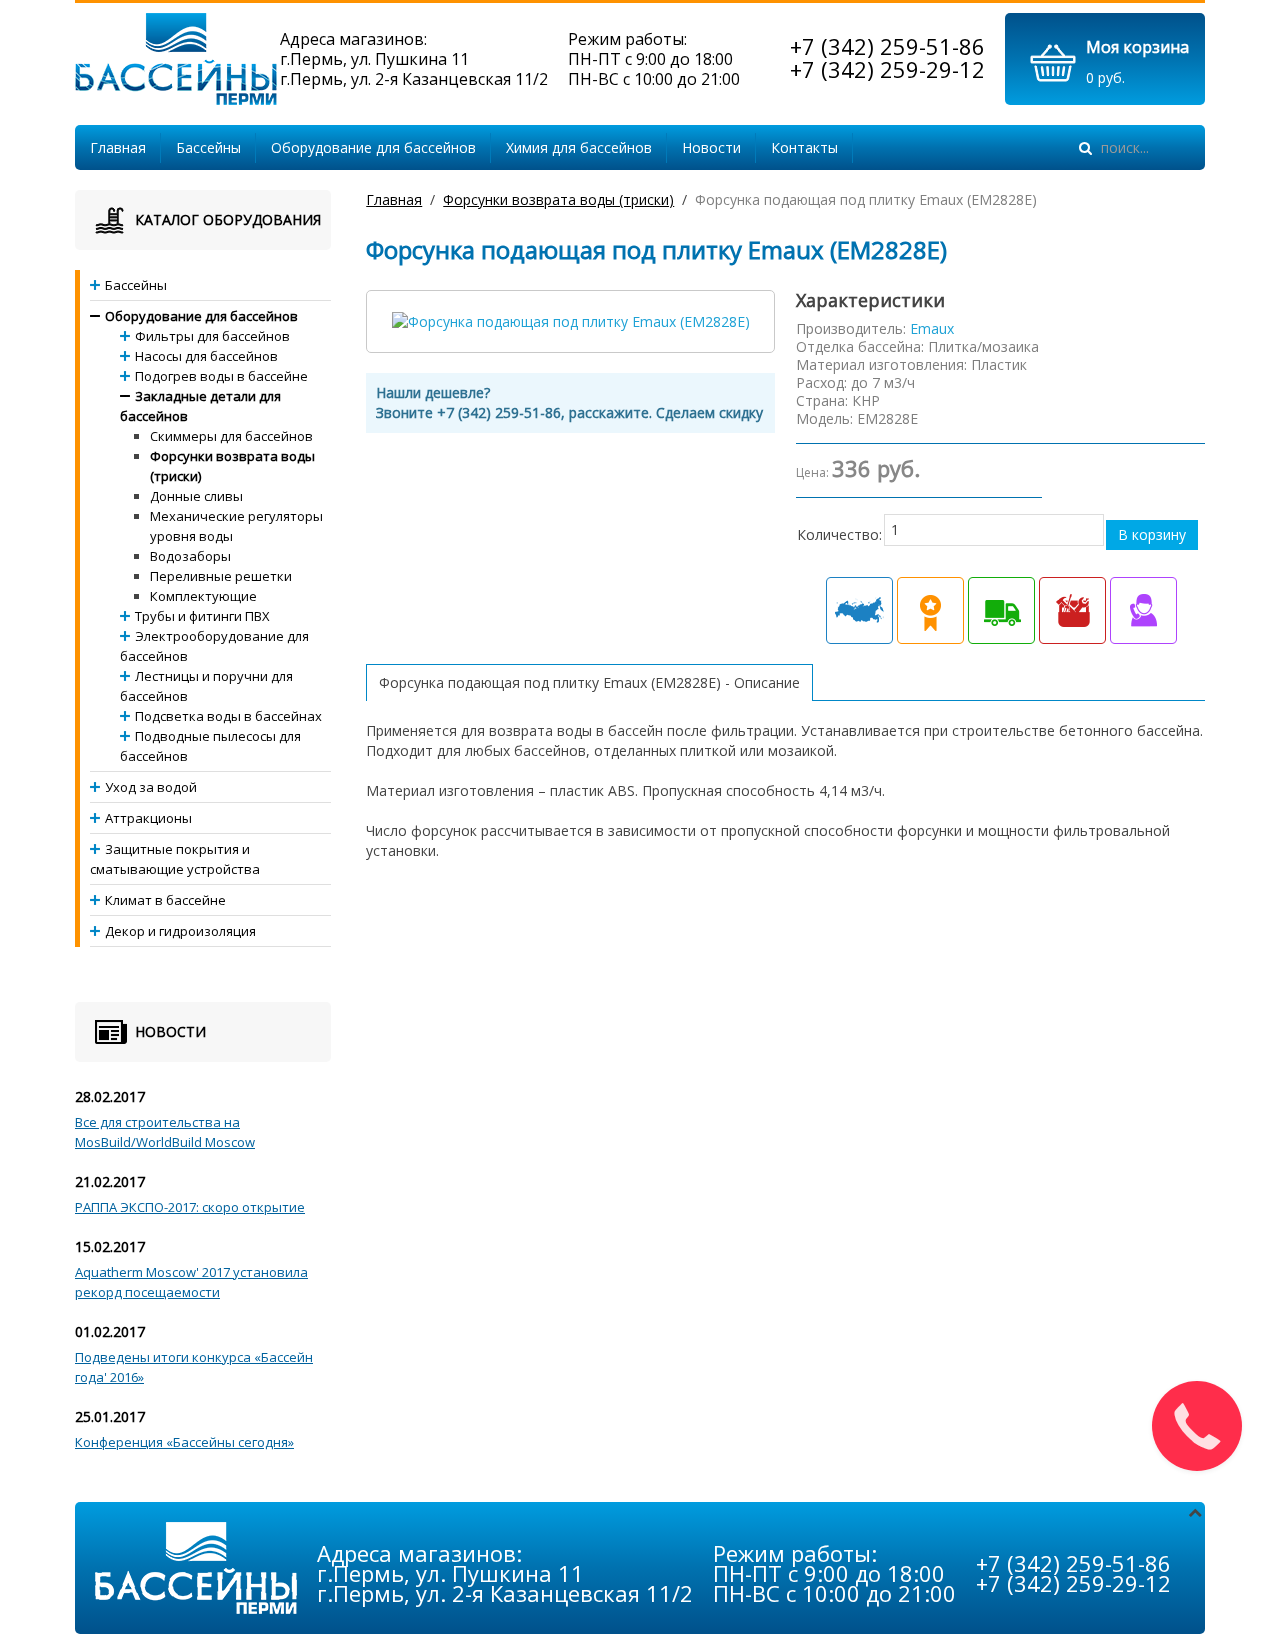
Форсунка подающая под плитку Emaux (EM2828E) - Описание (589, 682)
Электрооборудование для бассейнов (214, 646)
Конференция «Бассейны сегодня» (184, 1442)
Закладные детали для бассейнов (200, 406)
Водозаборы (190, 556)
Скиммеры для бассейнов (231, 436)
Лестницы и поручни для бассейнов (206, 686)
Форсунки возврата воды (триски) (558, 199)
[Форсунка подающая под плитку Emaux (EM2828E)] (571, 320)
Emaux (932, 328)
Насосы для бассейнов (206, 356)
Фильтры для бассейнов (212, 336)
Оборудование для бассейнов (373, 147)
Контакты (804, 147)
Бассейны (208, 147)
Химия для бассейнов (579, 147)
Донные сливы (196, 496)
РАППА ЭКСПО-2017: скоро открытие (190, 1207)
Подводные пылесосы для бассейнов (210, 746)
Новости (711, 147)
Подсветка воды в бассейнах (228, 716)
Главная (118, 147)
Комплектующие (203, 596)
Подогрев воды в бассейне (221, 376)
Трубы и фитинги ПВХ (202, 616)
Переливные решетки (221, 576)
